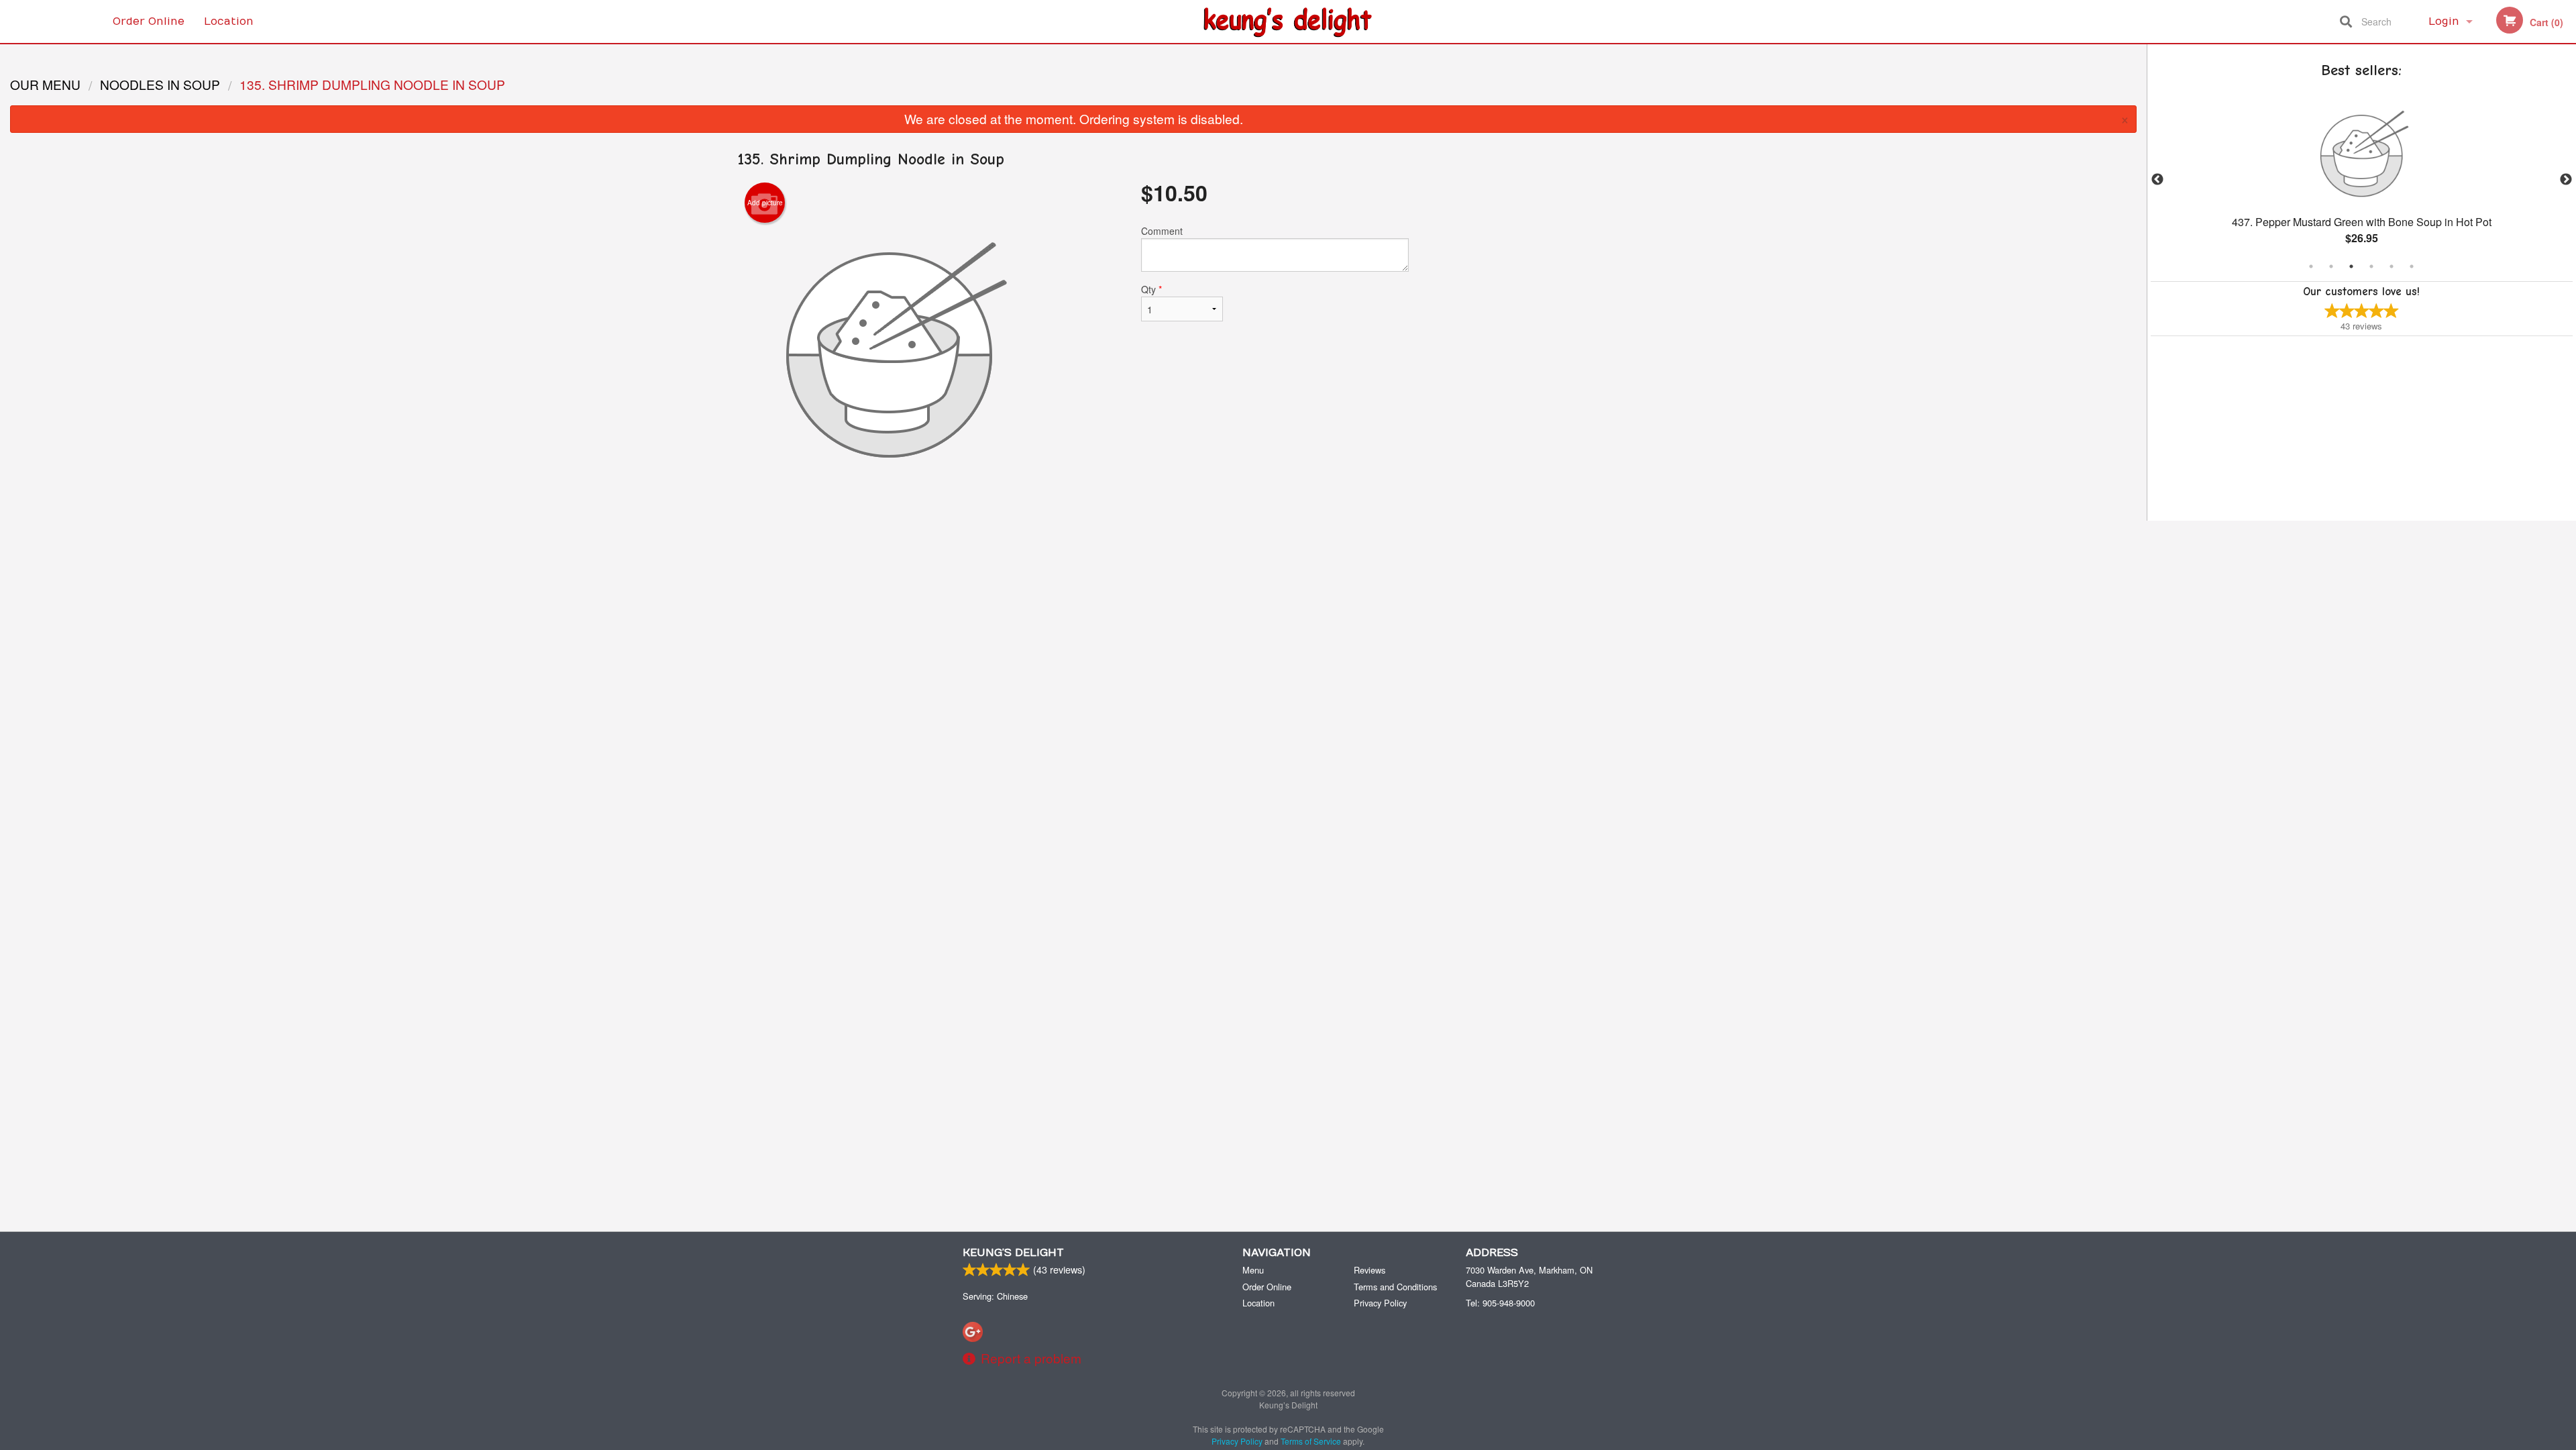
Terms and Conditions (1395, 1287)
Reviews (1370, 1270)
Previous (2157, 180)
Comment (1162, 231)
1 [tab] (2311, 266)
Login (2444, 21)
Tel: (1500, 1303)
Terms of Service (1311, 1441)
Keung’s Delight (1013, 1253)
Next (2566, 180)
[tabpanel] (2362, 180)
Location (229, 21)
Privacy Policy (1380, 1303)
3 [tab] (2351, 266)
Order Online (149, 21)
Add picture (765, 203)
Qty (1151, 289)
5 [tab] (2392, 266)
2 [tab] (2331, 266)
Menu (1253, 1270)
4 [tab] (2371, 266)
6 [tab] (2412, 266)
